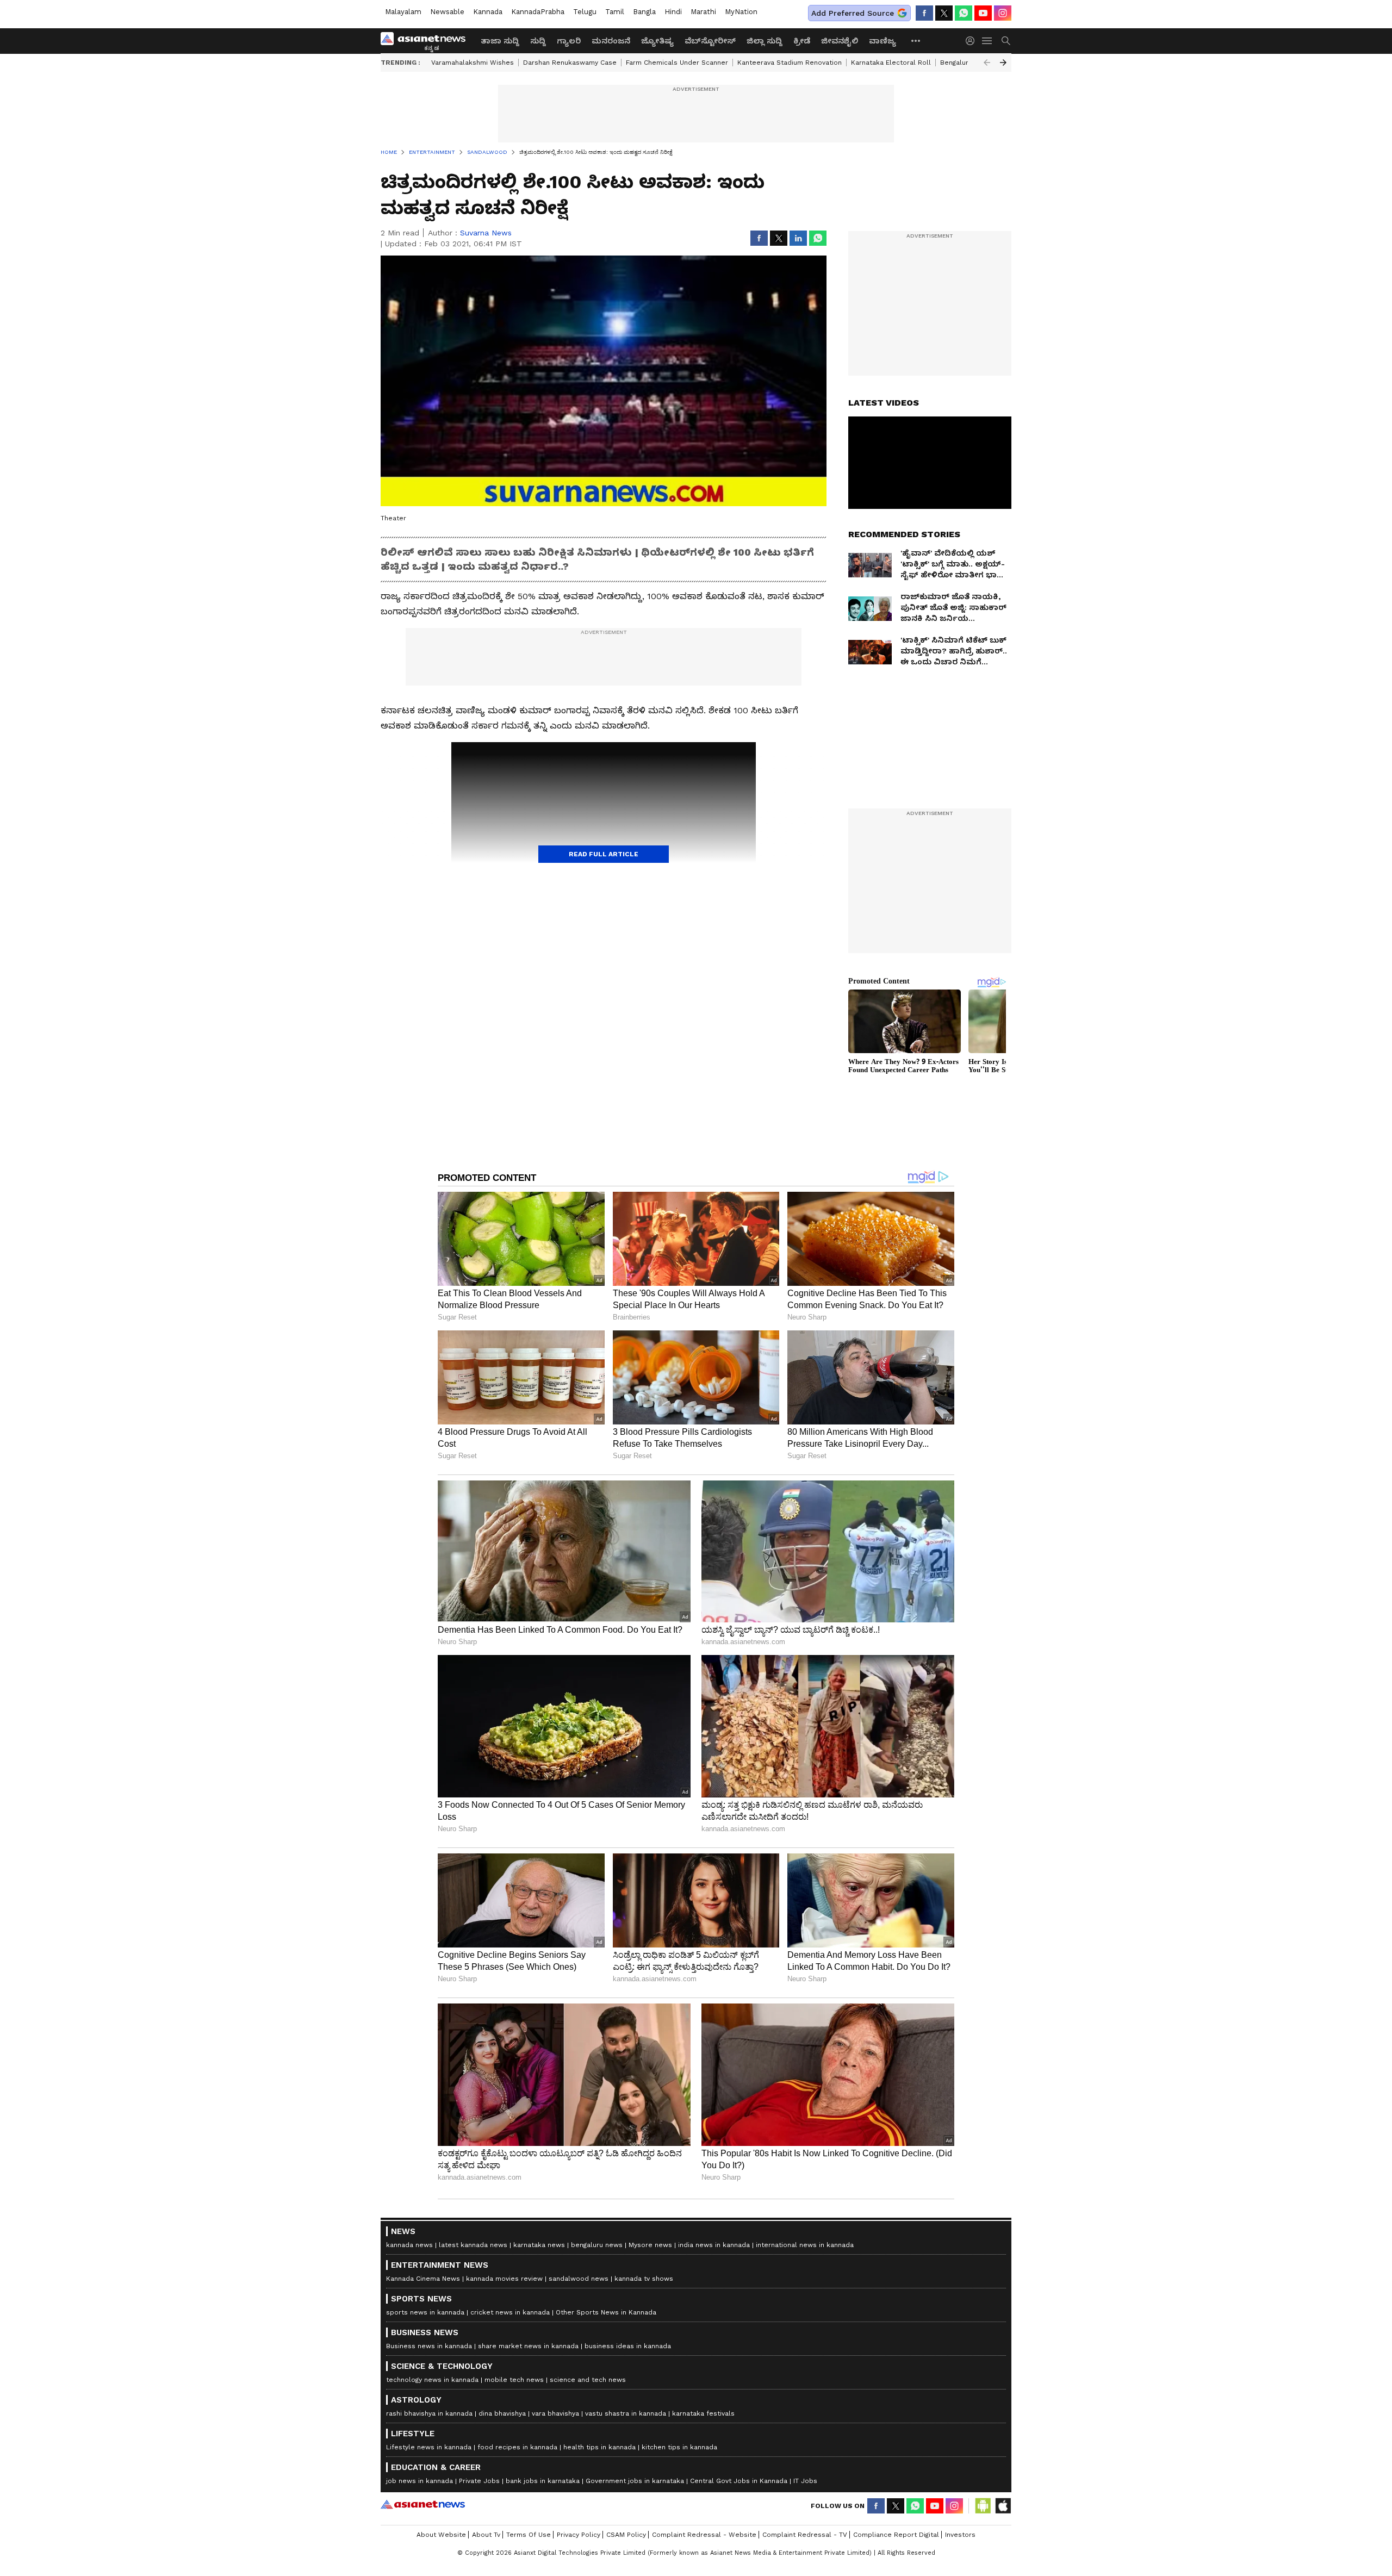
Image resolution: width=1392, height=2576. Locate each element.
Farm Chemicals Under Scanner (677, 63)
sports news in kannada (425, 2312)
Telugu (585, 12)
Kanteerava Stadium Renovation (790, 63)
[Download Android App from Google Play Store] (983, 2506)
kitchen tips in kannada (679, 2447)
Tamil (615, 12)
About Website (441, 2535)
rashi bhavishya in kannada (429, 2413)
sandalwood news (579, 2279)
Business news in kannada (429, 2346)
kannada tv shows (644, 2279)
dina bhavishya (502, 2413)
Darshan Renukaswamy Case (570, 63)
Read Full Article (604, 854)
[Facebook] (924, 13)
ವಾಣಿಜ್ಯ (883, 41)
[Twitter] (944, 13)
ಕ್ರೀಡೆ (802, 41)
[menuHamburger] (987, 41)
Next (1003, 63)
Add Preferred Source (853, 13)
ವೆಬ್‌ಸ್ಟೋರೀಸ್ (710, 41)
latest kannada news (473, 2245)
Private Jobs (479, 2481)
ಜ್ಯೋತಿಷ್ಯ (657, 41)
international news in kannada (805, 2245)
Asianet (423, 2504)
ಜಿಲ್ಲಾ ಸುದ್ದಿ (765, 41)
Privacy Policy (579, 2535)
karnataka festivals (703, 2413)
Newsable (447, 12)
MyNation (741, 12)
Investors (960, 2535)
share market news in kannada (528, 2346)
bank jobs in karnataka (543, 2481)
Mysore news (650, 2245)
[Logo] (427, 41)
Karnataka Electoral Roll (891, 63)
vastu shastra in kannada (626, 2413)
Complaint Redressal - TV (805, 2535)
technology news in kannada (432, 2380)
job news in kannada (420, 2481)
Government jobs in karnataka (635, 2481)
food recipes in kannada (517, 2447)
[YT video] (983, 13)
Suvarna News (486, 233)
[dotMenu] (916, 41)
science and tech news (588, 2380)
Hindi (673, 12)
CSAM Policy (626, 2535)
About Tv (486, 2535)
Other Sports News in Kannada (606, 2312)
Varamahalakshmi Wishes (473, 63)
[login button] (973, 41)
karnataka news (539, 2245)
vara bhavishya (555, 2413)
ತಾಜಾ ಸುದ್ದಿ (500, 41)
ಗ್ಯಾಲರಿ (569, 41)
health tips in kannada (599, 2447)
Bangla (644, 12)
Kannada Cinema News (423, 2279)
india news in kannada (714, 2245)
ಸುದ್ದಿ (538, 41)
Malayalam (403, 12)
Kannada (488, 12)
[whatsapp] (964, 13)
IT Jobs (805, 2481)
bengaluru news (597, 2245)
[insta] (1003, 13)
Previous (987, 63)
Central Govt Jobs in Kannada (739, 2481)
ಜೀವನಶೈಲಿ (840, 41)
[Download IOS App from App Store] (1003, 2506)
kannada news (409, 2245)
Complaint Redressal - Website (704, 2535)
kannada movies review (504, 2279)
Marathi (703, 12)
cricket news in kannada (510, 2312)
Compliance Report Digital (896, 2535)
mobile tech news (514, 2380)
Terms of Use (529, 2535)
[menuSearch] (1006, 41)
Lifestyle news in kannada (429, 2447)
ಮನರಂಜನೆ (611, 41)
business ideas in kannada (628, 2346)
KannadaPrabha (538, 12)
